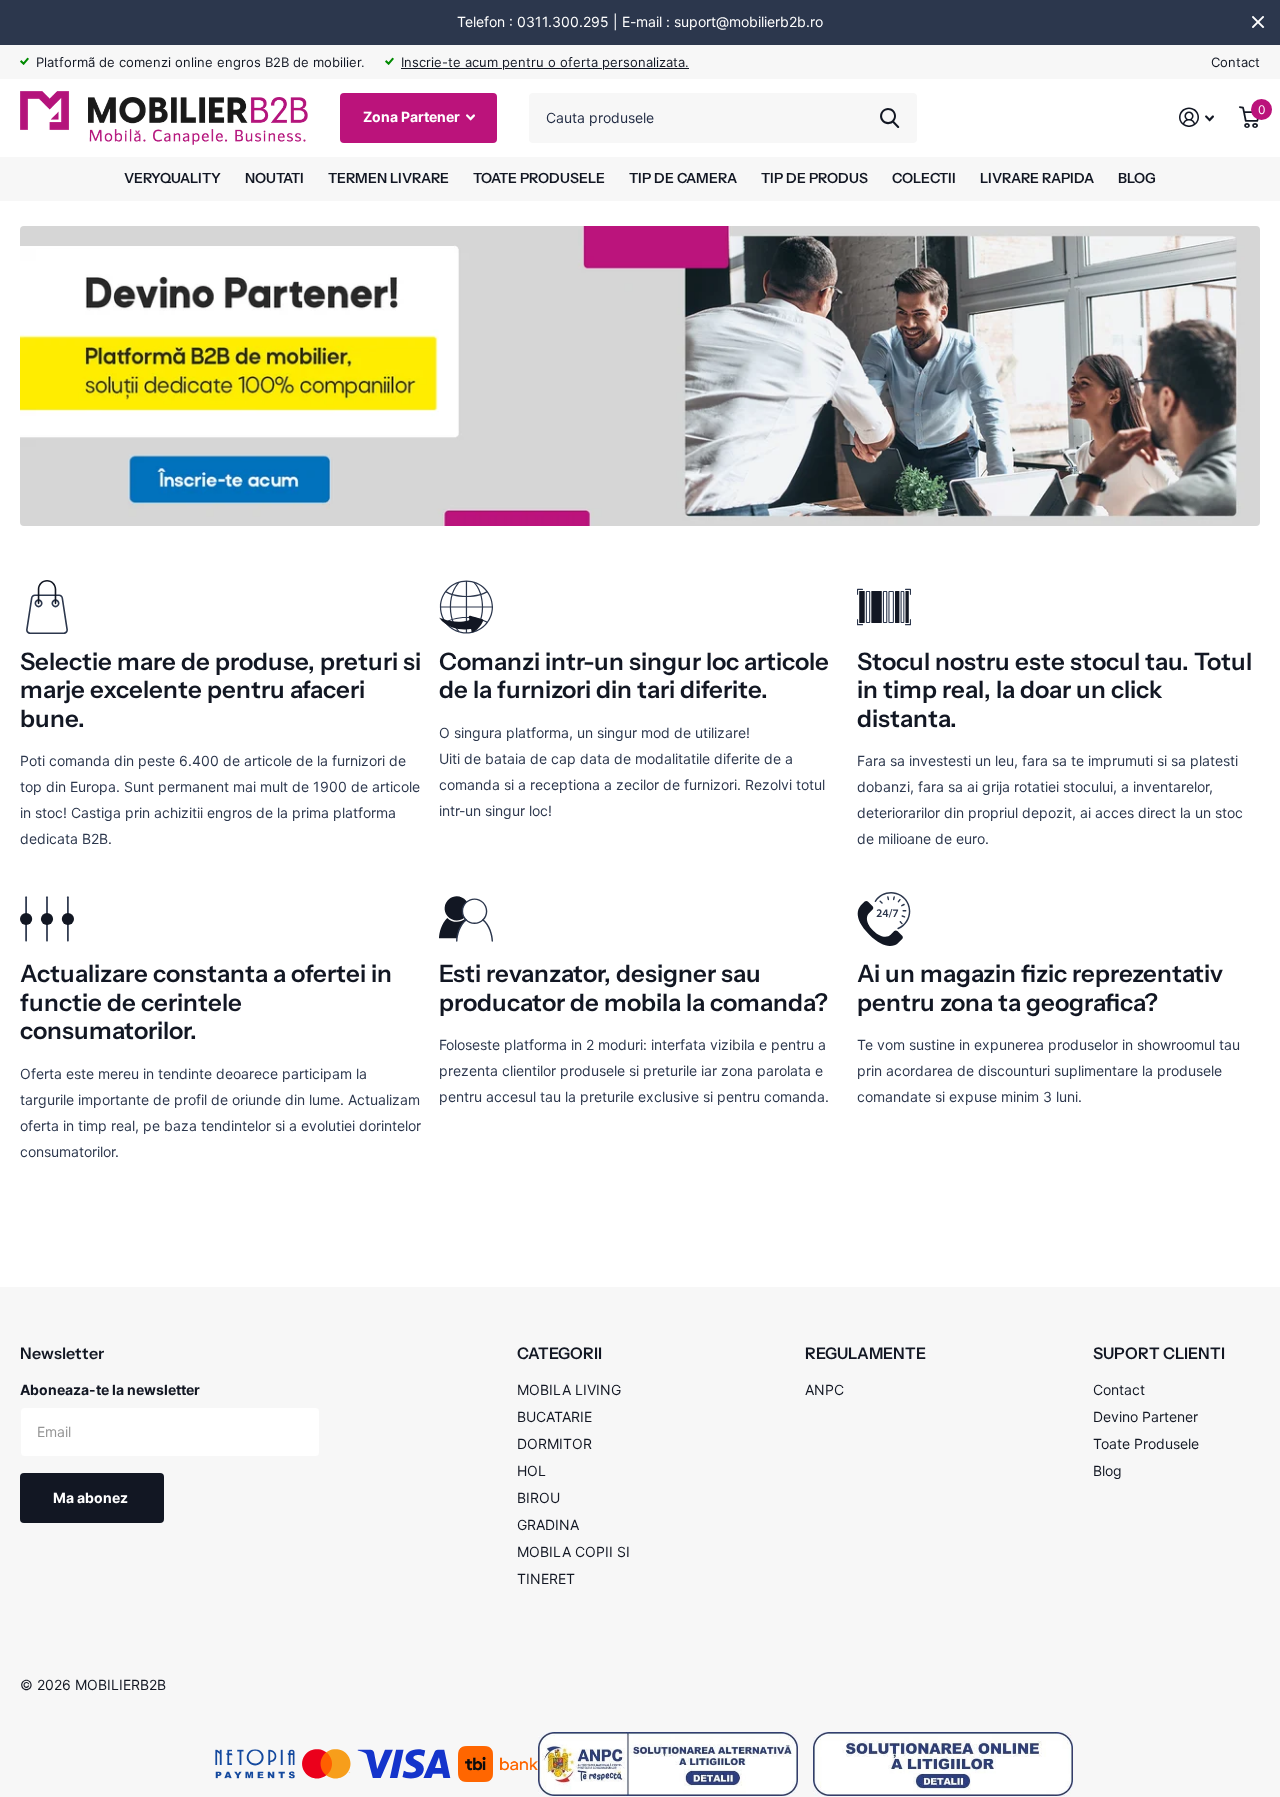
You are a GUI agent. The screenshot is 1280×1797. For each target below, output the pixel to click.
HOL (531, 1470)
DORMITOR (554, 1443)
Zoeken (889, 118)
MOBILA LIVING (569, 1389)
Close (1258, 22)
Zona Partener (413, 116)
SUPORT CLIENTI (1159, 1353)
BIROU (538, 1497)
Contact (1235, 62)
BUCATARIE (554, 1416)
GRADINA (548, 1524)
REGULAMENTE (865, 1353)
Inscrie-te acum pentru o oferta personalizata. (545, 62)
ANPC (824, 1389)
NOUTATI (274, 178)
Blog (1107, 1470)
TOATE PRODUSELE (539, 178)
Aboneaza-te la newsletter (110, 1389)
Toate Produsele (1146, 1443)
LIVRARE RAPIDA (1037, 178)
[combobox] (723, 118)
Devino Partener (1145, 1416)
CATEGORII (559, 1353)
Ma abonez (92, 1497)
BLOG (1137, 178)
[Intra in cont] (1197, 117)
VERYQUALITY (172, 178)
